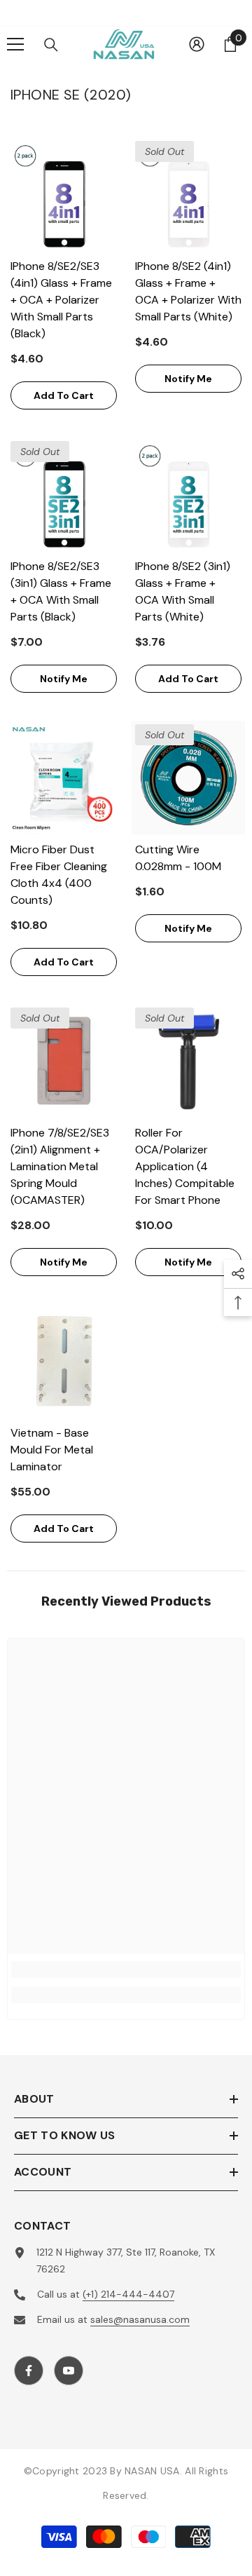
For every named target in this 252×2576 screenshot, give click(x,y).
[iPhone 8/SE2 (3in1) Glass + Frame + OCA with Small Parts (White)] (188, 494)
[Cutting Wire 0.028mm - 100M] (188, 778)
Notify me (188, 379)
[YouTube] (69, 2371)
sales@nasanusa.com (140, 2319)
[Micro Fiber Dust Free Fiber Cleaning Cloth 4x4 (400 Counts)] (64, 778)
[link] (126, 1970)
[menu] (15, 44)
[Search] (51, 45)
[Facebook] (29, 2371)
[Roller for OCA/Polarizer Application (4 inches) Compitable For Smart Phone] (188, 1061)
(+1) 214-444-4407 (128, 2294)
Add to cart (64, 395)
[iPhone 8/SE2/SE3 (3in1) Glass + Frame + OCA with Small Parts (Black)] (64, 494)
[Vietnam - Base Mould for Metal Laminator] (64, 1361)
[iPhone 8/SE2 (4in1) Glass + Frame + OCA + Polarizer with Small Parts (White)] (188, 194)
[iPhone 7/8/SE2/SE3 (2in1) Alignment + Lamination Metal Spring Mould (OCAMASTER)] (64, 1061)
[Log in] (197, 44)
